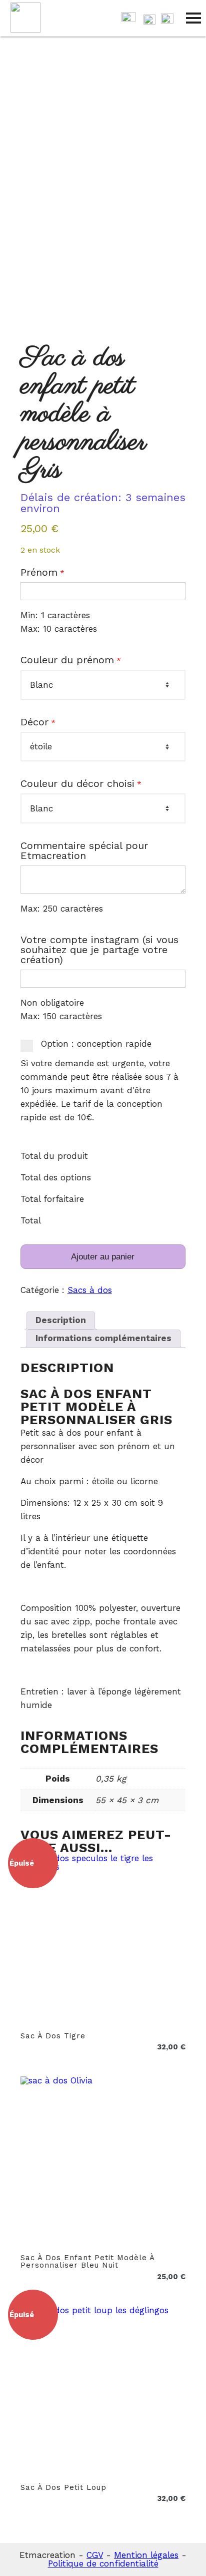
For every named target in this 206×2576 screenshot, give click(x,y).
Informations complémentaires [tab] (103, 1338)
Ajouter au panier (103, 1257)
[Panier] (128, 19)
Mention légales (146, 2555)
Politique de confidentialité (103, 2563)
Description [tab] (61, 1320)
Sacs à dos (90, 1290)
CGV (95, 2555)
